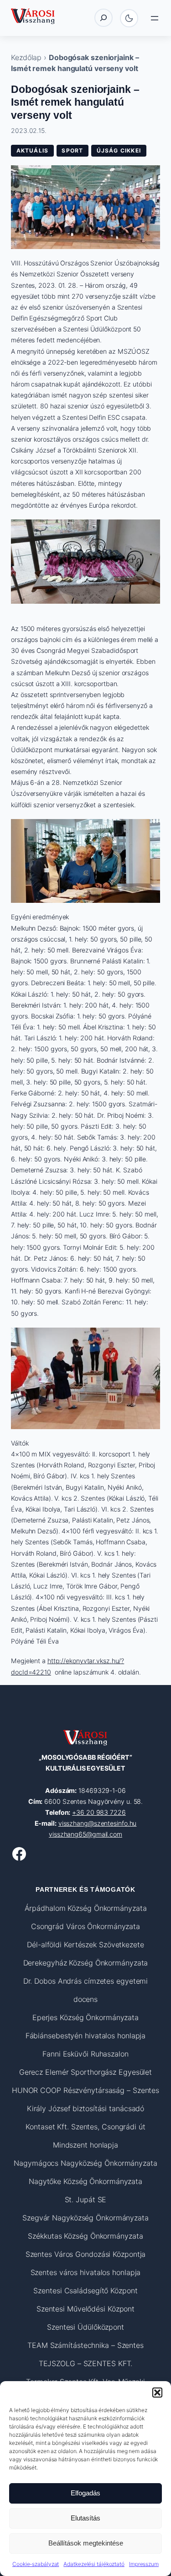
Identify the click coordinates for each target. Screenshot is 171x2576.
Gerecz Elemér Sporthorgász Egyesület (85, 2072)
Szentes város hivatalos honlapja (86, 2272)
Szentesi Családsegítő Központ (85, 2291)
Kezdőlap (26, 57)
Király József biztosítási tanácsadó (86, 2108)
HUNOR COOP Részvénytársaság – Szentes (85, 2090)
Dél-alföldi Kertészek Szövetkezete (85, 1945)
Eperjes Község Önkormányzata (85, 2017)
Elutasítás (85, 2518)
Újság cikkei (119, 150)
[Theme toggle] (129, 18)
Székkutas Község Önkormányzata (85, 2236)
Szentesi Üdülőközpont (85, 2327)
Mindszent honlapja (85, 2145)
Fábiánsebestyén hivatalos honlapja (86, 2036)
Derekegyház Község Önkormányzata (86, 1963)
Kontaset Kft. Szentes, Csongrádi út (85, 2127)
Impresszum (144, 2564)
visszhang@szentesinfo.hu (98, 1823)
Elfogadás (85, 2493)
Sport (72, 150)
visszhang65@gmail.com (85, 1834)
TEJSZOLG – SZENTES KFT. (86, 2363)
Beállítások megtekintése (86, 2543)
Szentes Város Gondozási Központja (86, 2254)
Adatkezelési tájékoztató (94, 2564)
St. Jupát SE (86, 2199)
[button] (157, 2393)
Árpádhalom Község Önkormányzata (86, 1908)
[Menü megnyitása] (155, 18)
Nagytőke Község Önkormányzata (85, 2181)
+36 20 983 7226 (99, 1812)
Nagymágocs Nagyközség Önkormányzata (85, 2163)
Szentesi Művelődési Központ (85, 2309)
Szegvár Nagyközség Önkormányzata (85, 2218)
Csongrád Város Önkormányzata (85, 1926)
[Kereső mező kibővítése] (104, 18)
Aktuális (33, 150)
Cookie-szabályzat (36, 2564)
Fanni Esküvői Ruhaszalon (85, 2054)
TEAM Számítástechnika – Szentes (85, 2345)
